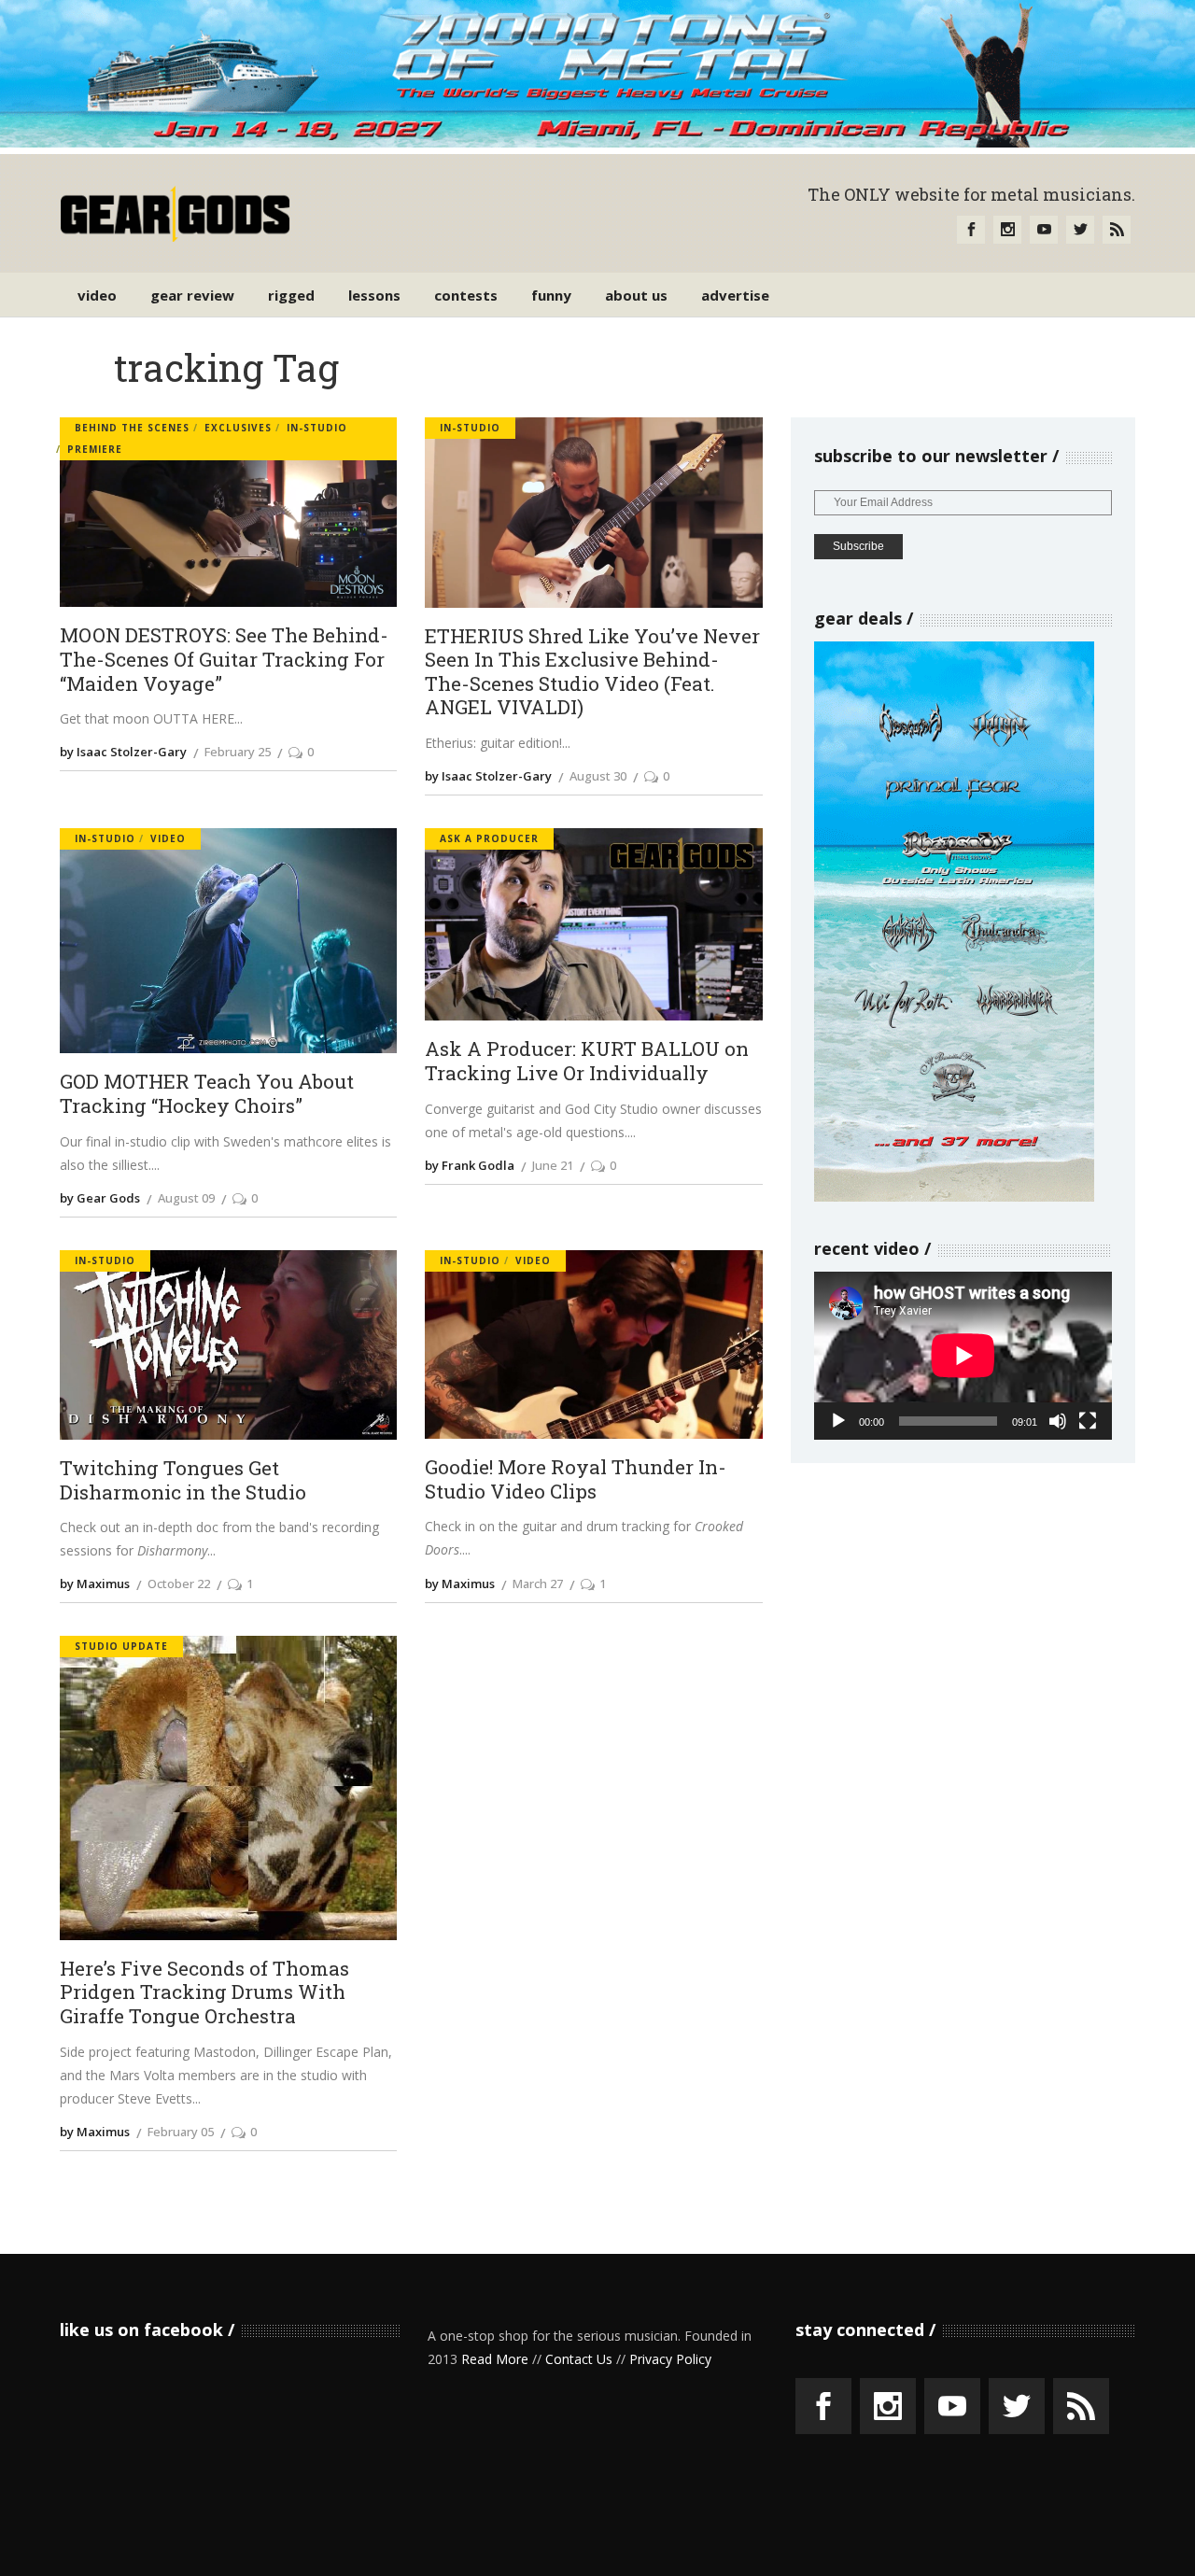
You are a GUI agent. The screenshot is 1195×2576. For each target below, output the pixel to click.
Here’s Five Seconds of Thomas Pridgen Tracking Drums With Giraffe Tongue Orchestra (204, 1993)
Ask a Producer (489, 838)
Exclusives (238, 428)
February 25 (238, 752)
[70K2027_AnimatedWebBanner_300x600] (954, 1197)
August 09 (186, 1198)
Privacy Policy (670, 2359)
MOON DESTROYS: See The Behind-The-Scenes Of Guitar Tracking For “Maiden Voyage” (224, 660)
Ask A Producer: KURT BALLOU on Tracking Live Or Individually (587, 1061)
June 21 (553, 1165)
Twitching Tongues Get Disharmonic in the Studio (183, 1480)
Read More (495, 2359)
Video (168, 838)
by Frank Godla (470, 1165)
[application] (963, 1355)
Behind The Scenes (132, 428)
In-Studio (317, 428)
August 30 (598, 776)
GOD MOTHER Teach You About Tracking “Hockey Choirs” (207, 1094)
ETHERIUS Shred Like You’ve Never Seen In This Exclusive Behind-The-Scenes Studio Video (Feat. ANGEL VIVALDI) (592, 673)
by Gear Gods (100, 1198)
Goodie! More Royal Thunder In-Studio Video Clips (576, 1479)
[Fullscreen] (1088, 1421)
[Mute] (1058, 1421)
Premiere (95, 449)
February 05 (181, 2132)
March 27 (538, 1584)
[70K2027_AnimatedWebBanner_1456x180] (597, 142)
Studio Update (121, 1646)
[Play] (838, 1421)
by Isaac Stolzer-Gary (123, 752)
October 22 (179, 1584)
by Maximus (95, 1584)
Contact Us (579, 2359)
